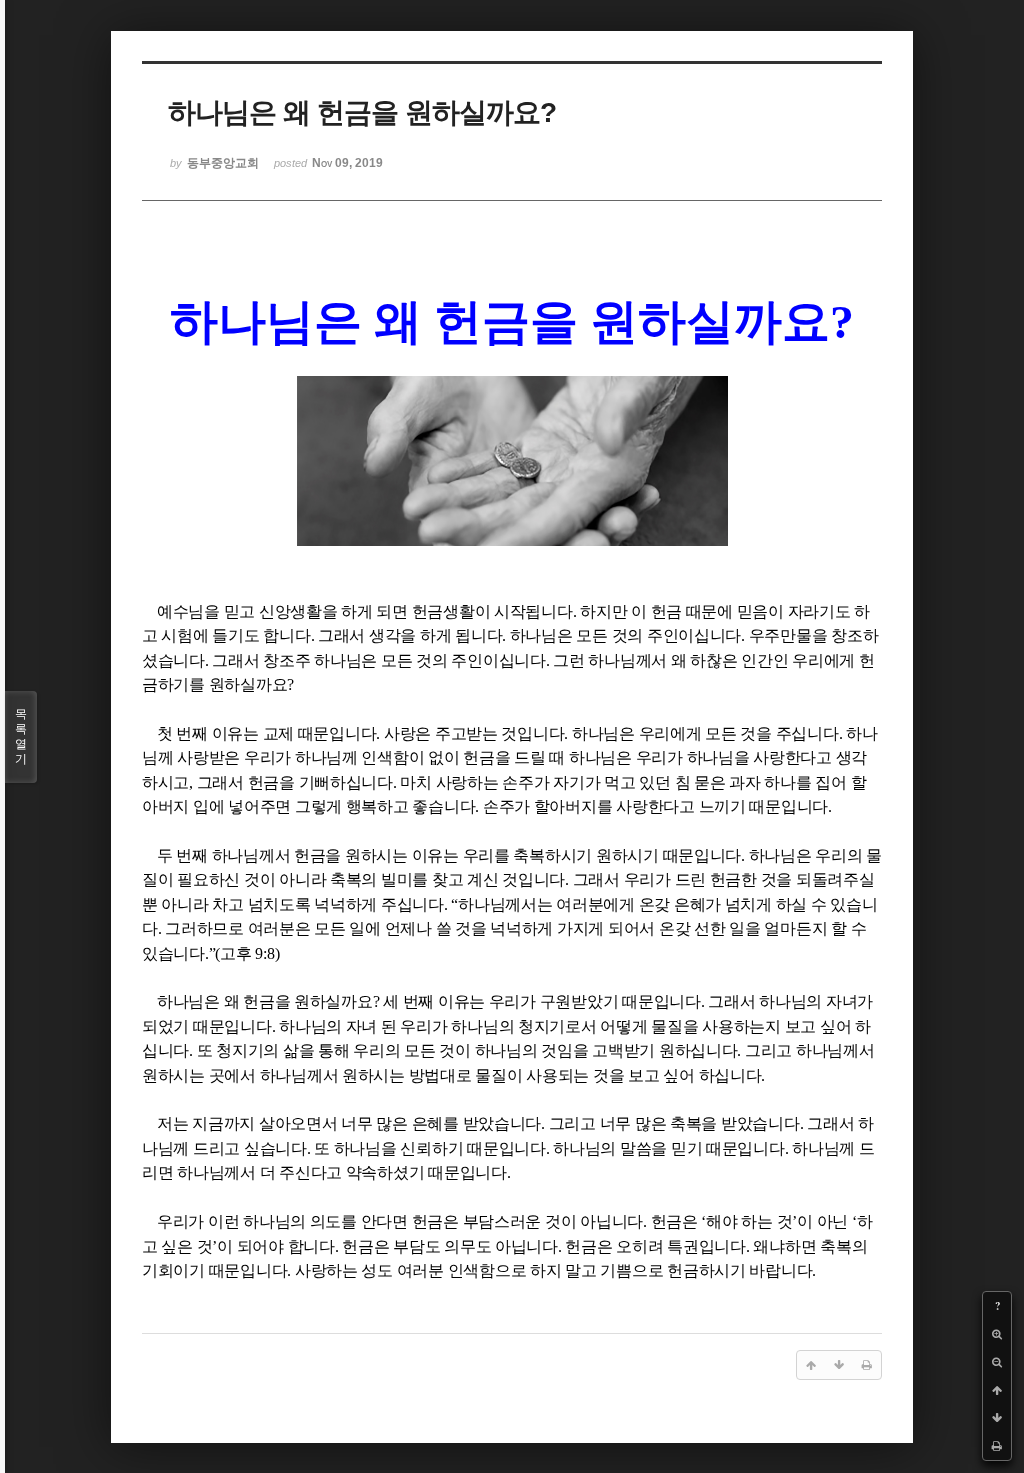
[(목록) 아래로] (997, 1418)
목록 (21, 736)
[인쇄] (997, 1446)
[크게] (997, 1334)
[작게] (997, 1362)
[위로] (997, 1390)
